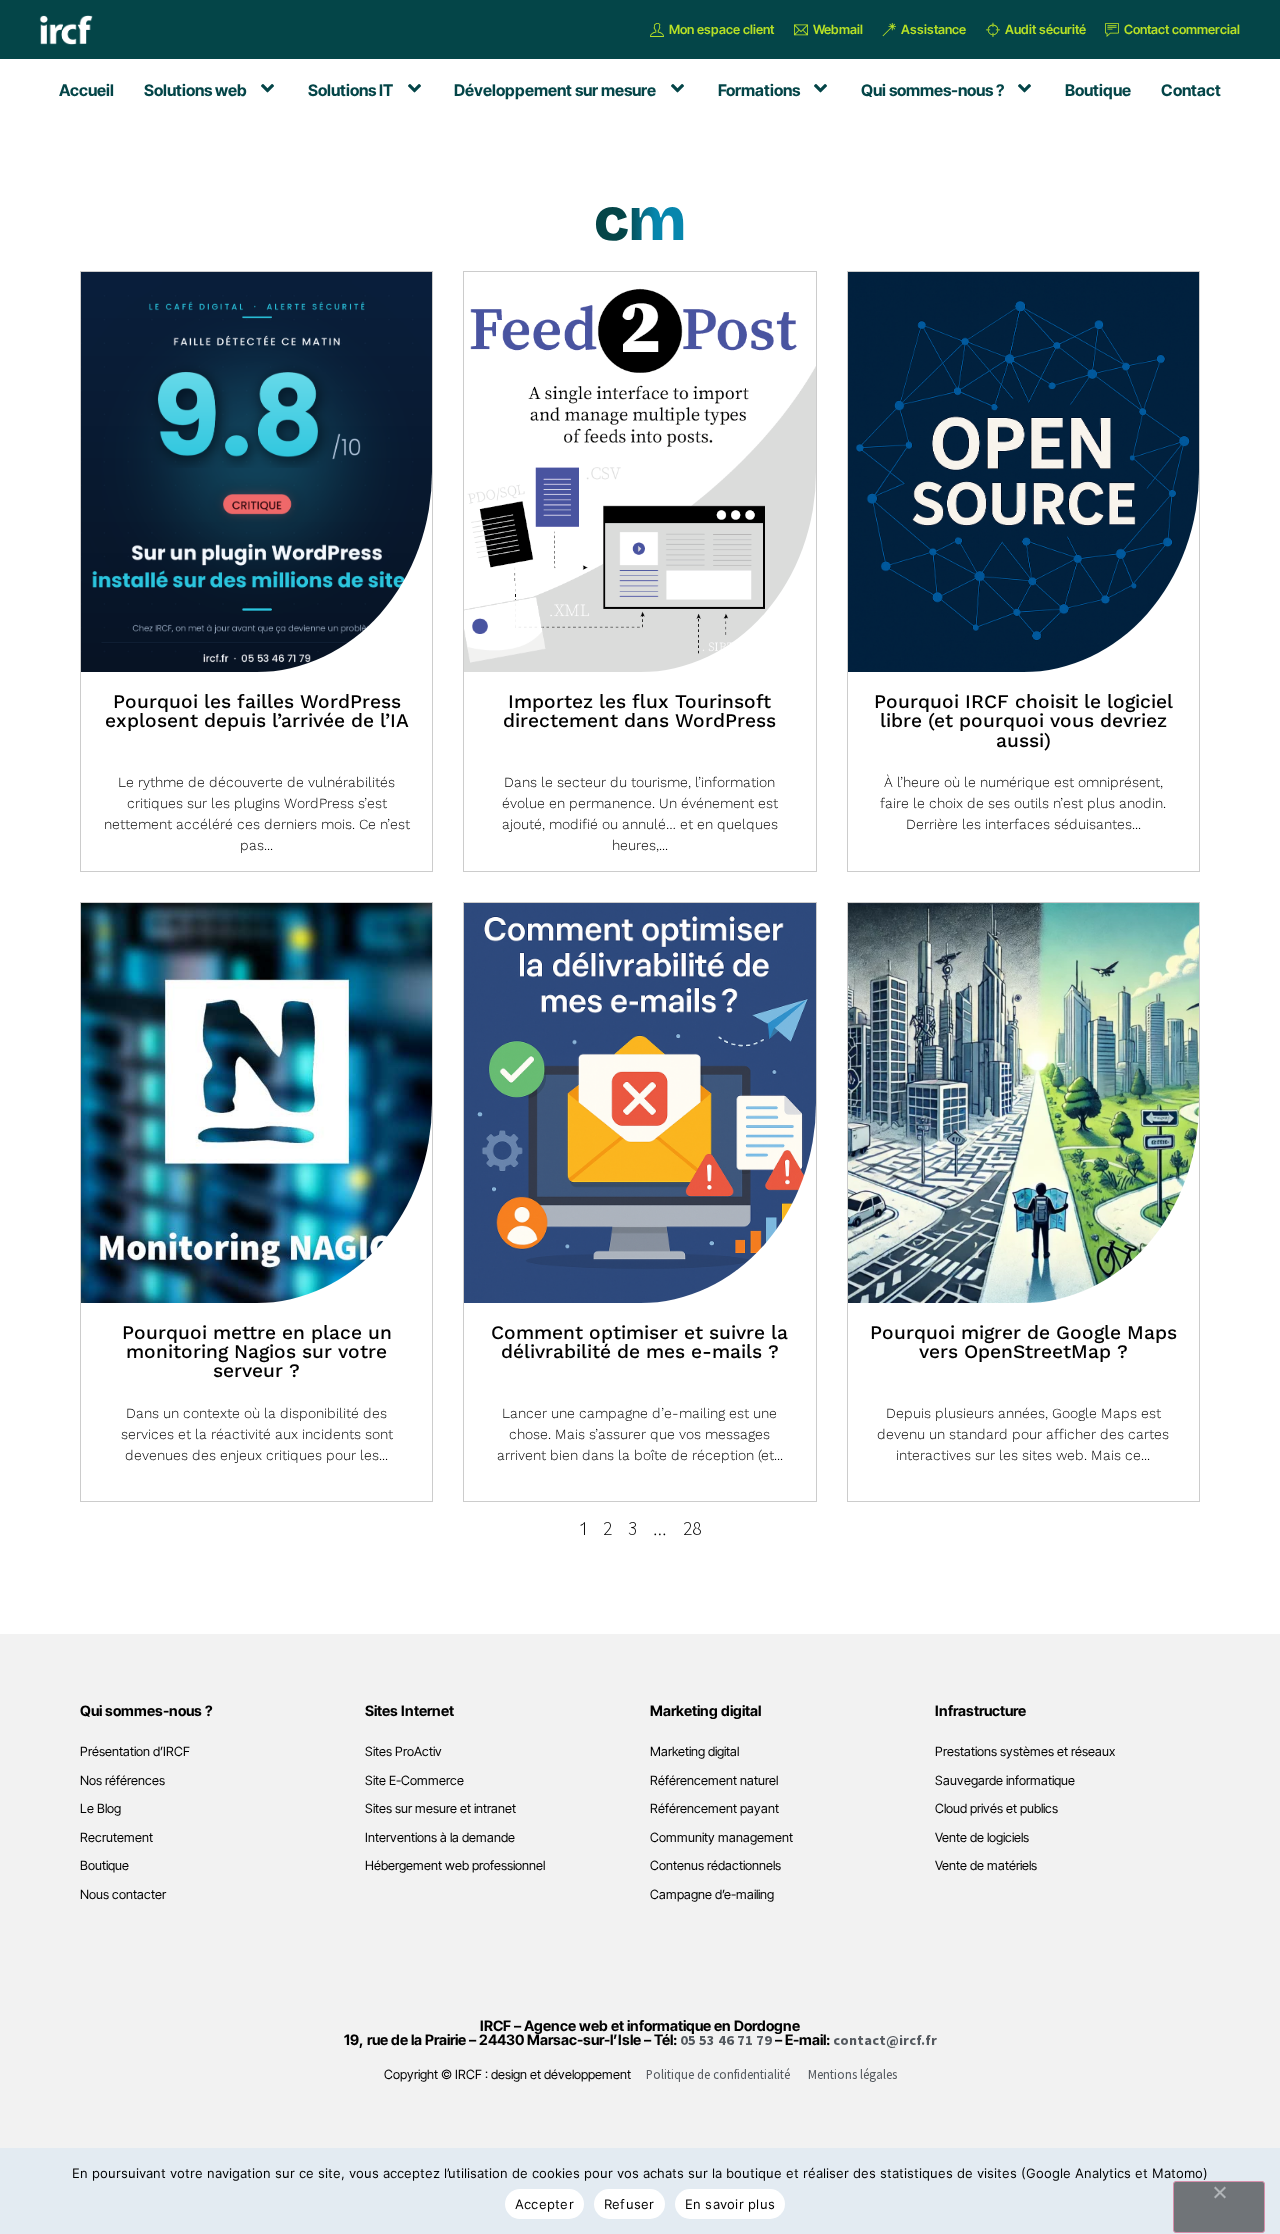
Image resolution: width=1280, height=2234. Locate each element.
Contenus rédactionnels (715, 1865)
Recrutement (116, 1837)
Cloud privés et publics (996, 1808)
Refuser (629, 2204)
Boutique (104, 1865)
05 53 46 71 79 (726, 2040)
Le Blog (100, 1808)
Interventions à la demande (440, 1837)
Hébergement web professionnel (455, 1865)
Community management (721, 1837)
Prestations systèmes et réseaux (1025, 1751)
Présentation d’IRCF (135, 1751)
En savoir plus (730, 2204)
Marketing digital (694, 1751)
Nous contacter (123, 1894)
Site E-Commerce (414, 1780)
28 (692, 1528)
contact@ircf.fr (885, 2040)
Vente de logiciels (982, 1837)
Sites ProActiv (403, 1751)
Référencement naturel (714, 1780)
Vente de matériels (986, 1865)
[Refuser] (1219, 2207)
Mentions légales (852, 2074)
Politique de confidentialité (718, 2074)
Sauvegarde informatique (1005, 1780)
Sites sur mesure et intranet (440, 1808)
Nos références (122, 1780)
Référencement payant (714, 1808)
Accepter (544, 2204)
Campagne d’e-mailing (712, 1894)
